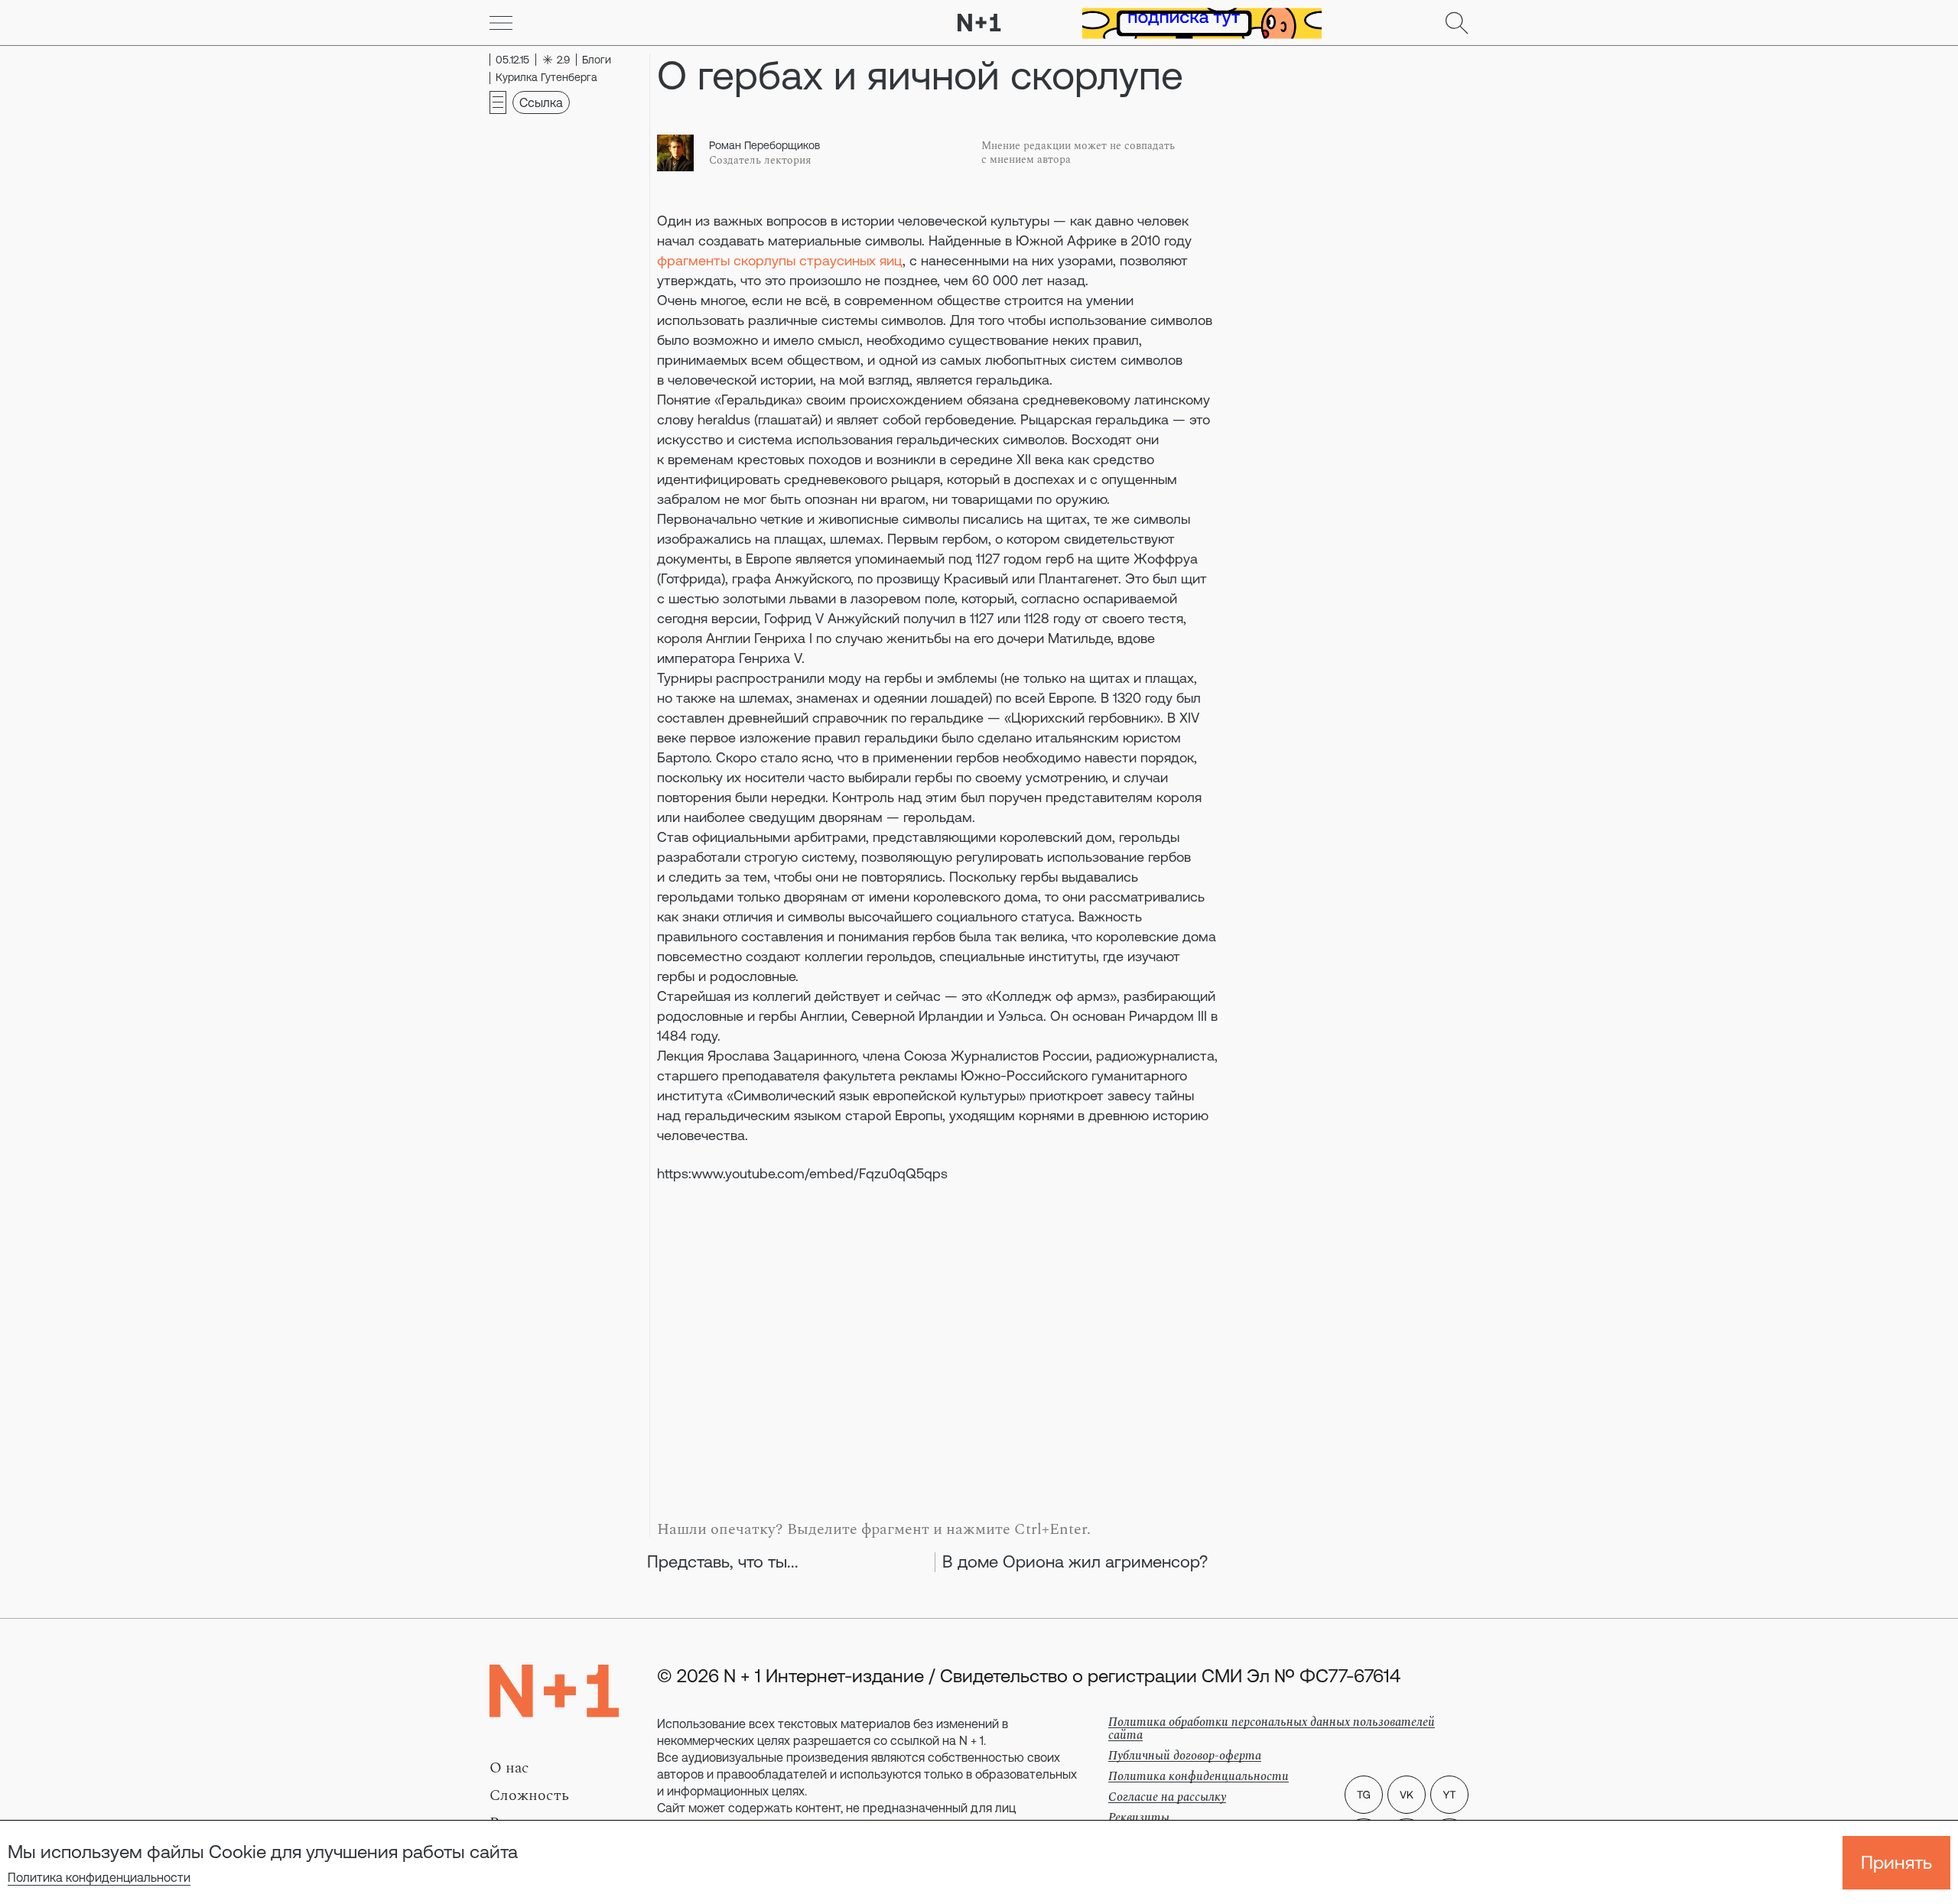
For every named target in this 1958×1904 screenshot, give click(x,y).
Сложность (529, 1795)
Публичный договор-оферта (1185, 1756)
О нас (509, 1768)
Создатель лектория (760, 161)
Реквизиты (1139, 1818)
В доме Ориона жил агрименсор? (1075, 1562)
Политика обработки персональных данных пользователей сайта (1272, 1729)
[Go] (501, 23)
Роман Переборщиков (764, 145)
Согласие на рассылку (1167, 1797)
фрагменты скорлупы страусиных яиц (780, 260)
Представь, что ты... (723, 1562)
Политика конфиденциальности (99, 1877)
